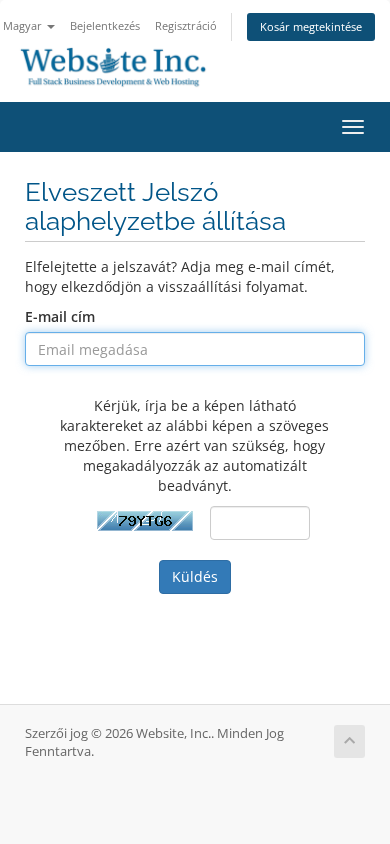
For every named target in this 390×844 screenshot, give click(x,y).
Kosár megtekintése (311, 26)
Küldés (195, 576)
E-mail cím (60, 316)
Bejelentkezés (105, 25)
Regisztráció (186, 25)
